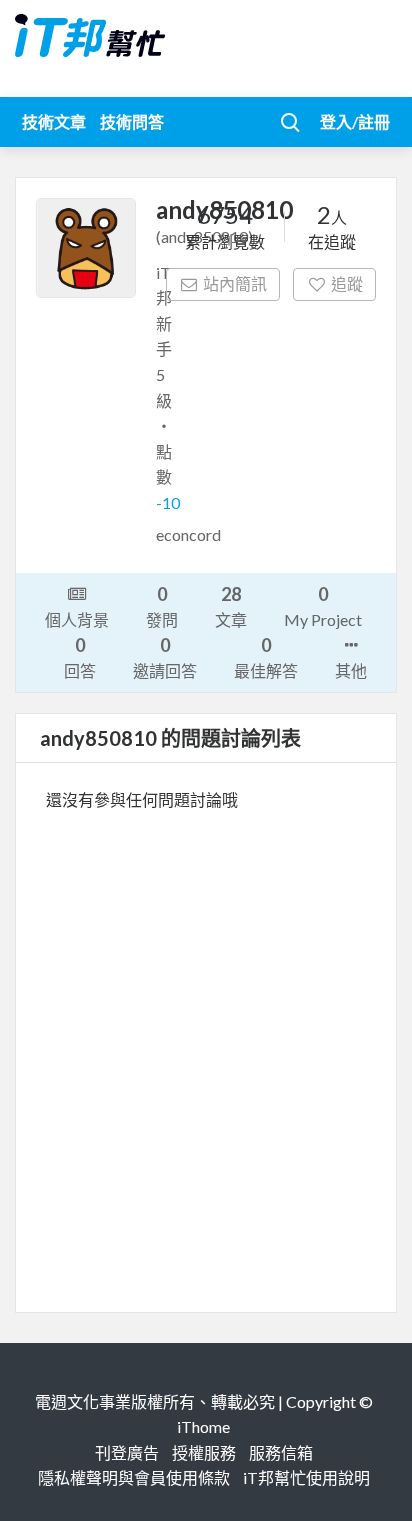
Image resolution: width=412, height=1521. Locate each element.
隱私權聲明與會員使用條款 (134, 1477)
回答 (80, 657)
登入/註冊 (355, 121)
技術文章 (54, 121)
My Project (323, 606)
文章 (231, 606)
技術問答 (132, 121)
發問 (162, 606)
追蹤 (347, 283)
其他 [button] (351, 670)
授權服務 (204, 1452)
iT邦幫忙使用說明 (306, 1477)
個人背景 (77, 619)
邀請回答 (165, 657)
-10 (168, 502)
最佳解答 (266, 657)
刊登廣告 (127, 1452)
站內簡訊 (235, 283)
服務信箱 (281, 1452)
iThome (203, 1426)
